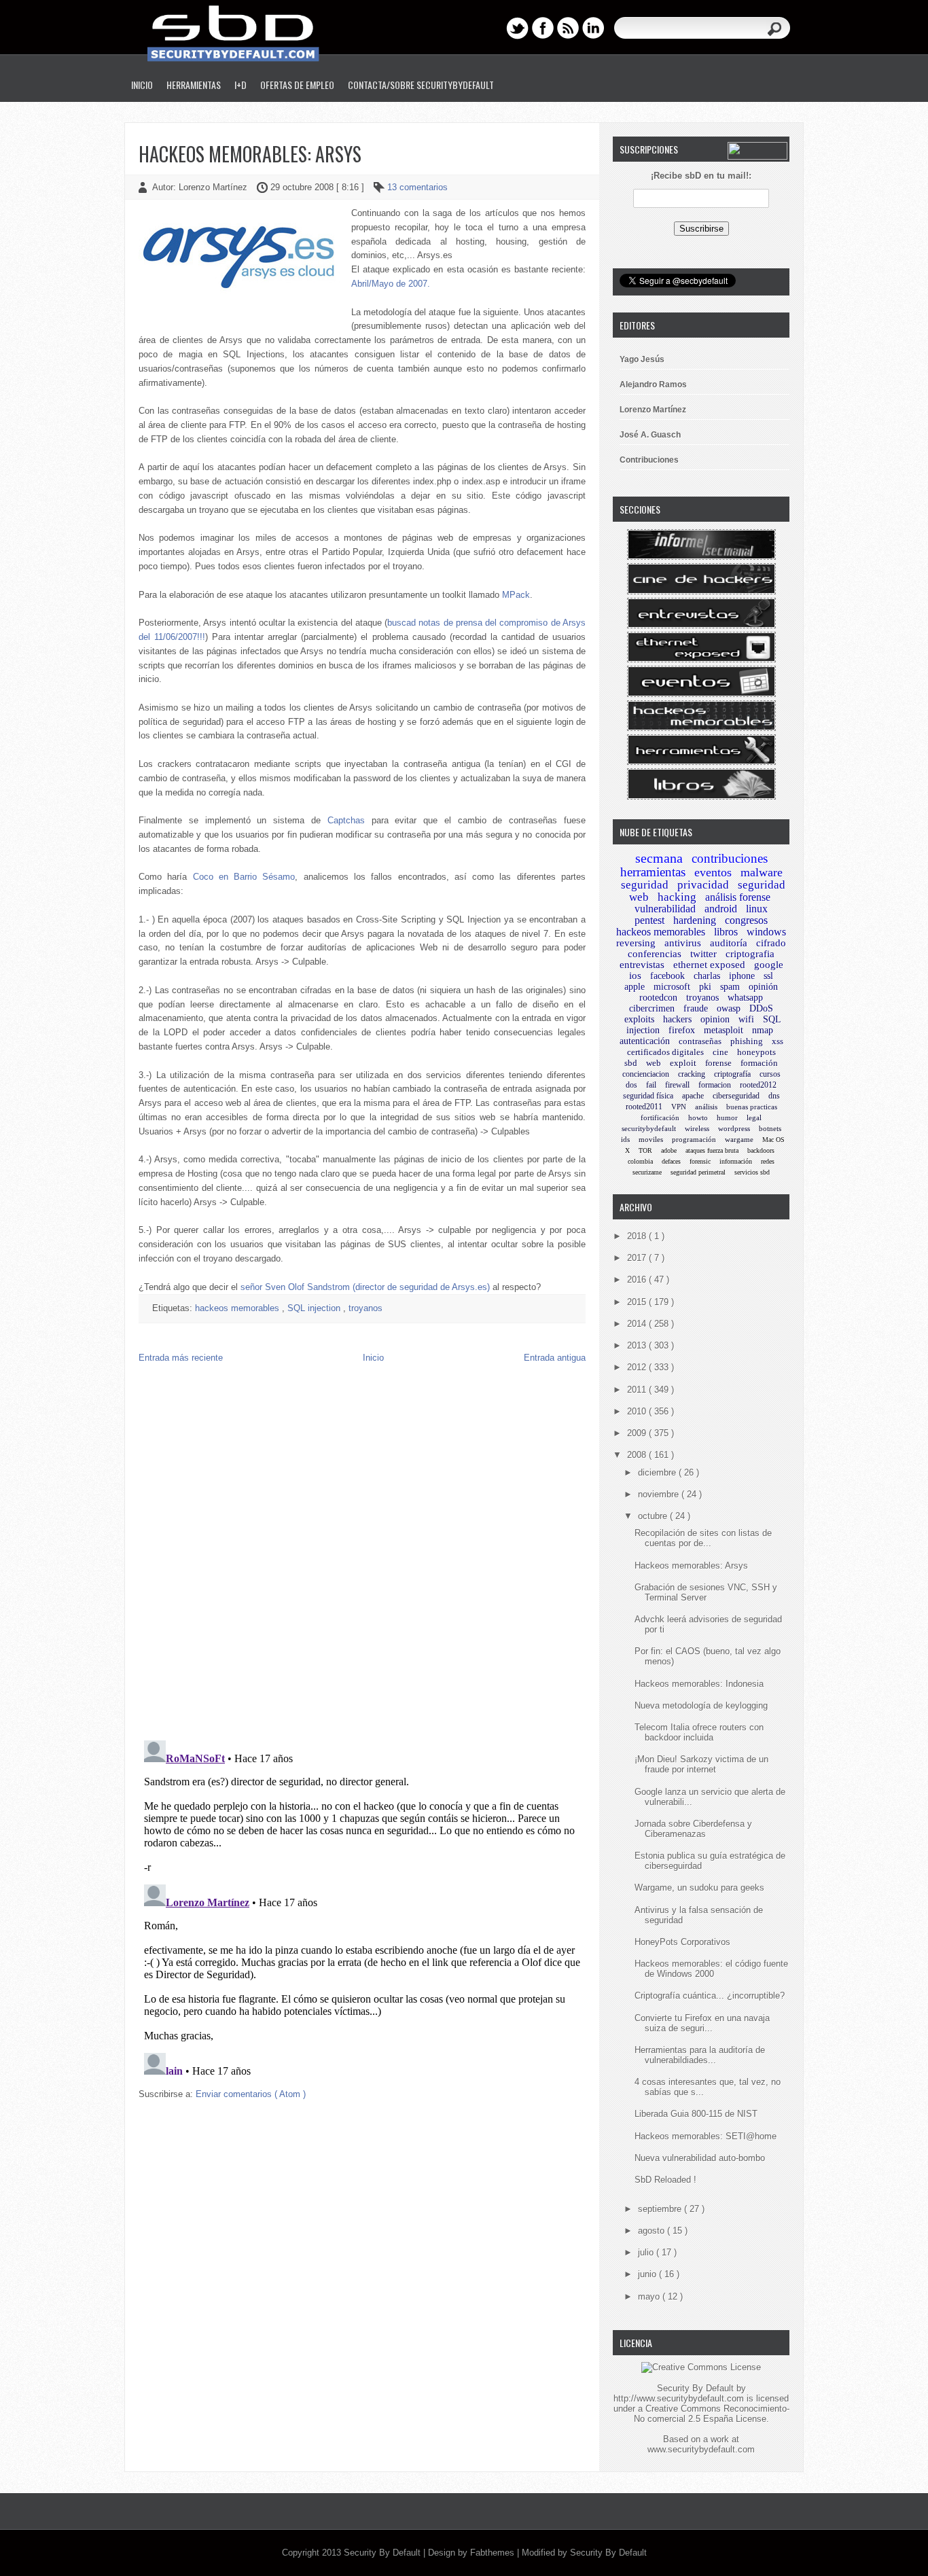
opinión (763, 987)
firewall (677, 1085)
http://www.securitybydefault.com (679, 2398)
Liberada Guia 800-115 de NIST (696, 2114)
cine (720, 1052)
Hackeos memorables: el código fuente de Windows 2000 (711, 1969)
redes (768, 1161)
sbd (631, 1063)
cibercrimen (652, 1008)
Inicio (142, 85)
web (654, 1063)
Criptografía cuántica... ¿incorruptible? (710, 1996)
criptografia (750, 954)
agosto (653, 2231)
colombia (640, 1161)
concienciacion (646, 1074)
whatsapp (745, 998)
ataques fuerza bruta (712, 1150)
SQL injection (315, 1308)
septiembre (661, 2209)
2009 (638, 1433)
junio (648, 2274)
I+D (240, 85)
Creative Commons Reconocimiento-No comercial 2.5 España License (712, 2414)
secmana (659, 858)
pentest (649, 920)
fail (651, 1085)
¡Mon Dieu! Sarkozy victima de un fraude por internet (701, 1764)
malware (762, 872)
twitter (703, 954)
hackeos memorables (238, 1308)
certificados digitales (665, 1052)
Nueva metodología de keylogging (701, 1705)
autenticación (645, 1041)
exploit (683, 1063)
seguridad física (648, 1096)
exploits (639, 1019)
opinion (715, 1019)
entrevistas (642, 965)
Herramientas (194, 85)
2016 (638, 1280)
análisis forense (738, 897)
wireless (697, 1128)
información (736, 1161)
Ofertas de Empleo (297, 85)
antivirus (683, 943)
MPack (516, 595)
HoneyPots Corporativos (682, 1942)
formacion (715, 1085)
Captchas (346, 820)
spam (730, 987)
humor (727, 1117)
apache (693, 1096)
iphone (742, 976)
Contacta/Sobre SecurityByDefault (421, 85)
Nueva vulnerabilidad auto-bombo (700, 2158)
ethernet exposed (709, 965)
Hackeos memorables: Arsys (250, 154)
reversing (636, 943)
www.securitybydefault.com (701, 2449)
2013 (638, 1345)
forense (718, 1063)
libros (726, 932)
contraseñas (700, 1041)
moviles (651, 1139)
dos (631, 1085)
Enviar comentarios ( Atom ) (251, 2094)
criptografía (732, 1074)
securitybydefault (649, 1128)
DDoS (761, 1008)
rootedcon (658, 998)
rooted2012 (758, 1085)
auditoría (729, 943)
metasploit (724, 1030)
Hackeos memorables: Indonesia (699, 1684)
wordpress (734, 1128)
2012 (638, 1367)
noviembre (660, 1494)
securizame (647, 1172)
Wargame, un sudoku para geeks (699, 1888)
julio (647, 2252)
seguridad (645, 885)
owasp (729, 1008)
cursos (770, 1074)
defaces (671, 1161)
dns (774, 1096)
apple (635, 987)
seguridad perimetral (698, 1172)
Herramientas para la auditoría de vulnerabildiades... (700, 2055)
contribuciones (730, 858)
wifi (746, 1019)
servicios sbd (752, 1172)
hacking (677, 897)
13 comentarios (417, 187)
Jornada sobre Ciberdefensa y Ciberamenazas (693, 1829)
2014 (638, 1324)
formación (759, 1063)
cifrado (771, 943)
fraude (696, 1008)
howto (698, 1117)
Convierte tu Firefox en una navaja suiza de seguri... (702, 2023)
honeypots (756, 1052)
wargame (739, 1139)
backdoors (761, 1150)
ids (625, 1139)
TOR (645, 1150)
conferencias (655, 954)
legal (754, 1117)
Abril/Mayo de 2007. (391, 284)
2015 (638, 1302)
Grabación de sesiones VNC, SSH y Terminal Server (706, 1592)
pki (705, 987)
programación (694, 1139)
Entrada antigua (555, 1358)
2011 (638, 1390)
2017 (638, 1258)
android (721, 909)
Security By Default (383, 2553)
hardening (695, 920)
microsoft (672, 987)
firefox (682, 1030)
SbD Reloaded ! (665, 2180)
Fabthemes (494, 2553)
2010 (638, 1411)
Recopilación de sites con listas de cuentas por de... (703, 1538)
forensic (700, 1161)
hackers (677, 1019)
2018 (638, 1236)
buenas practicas (752, 1107)
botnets (770, 1128)
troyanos (365, 1308)
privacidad (703, 885)
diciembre (658, 1472)
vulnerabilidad (665, 909)
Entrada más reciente (181, 1358)
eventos (713, 872)
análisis (706, 1107)
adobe (669, 1150)
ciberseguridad (736, 1096)
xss (778, 1041)
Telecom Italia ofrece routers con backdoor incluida (699, 1732)
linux (757, 909)
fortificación (660, 1117)
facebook (667, 976)
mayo (650, 2296)
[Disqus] (362, 1555)
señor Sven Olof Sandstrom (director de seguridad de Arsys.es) (365, 1287)
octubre (654, 1516)
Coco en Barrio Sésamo (244, 877)
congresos (746, 920)
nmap (763, 1030)
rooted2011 (644, 1107)
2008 (638, 1455)
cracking (692, 1074)
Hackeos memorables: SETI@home (706, 2136)
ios (635, 976)
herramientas (653, 872)
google (769, 965)
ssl (768, 976)
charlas (707, 976)
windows (766, 932)
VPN (679, 1107)
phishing (747, 1041)
